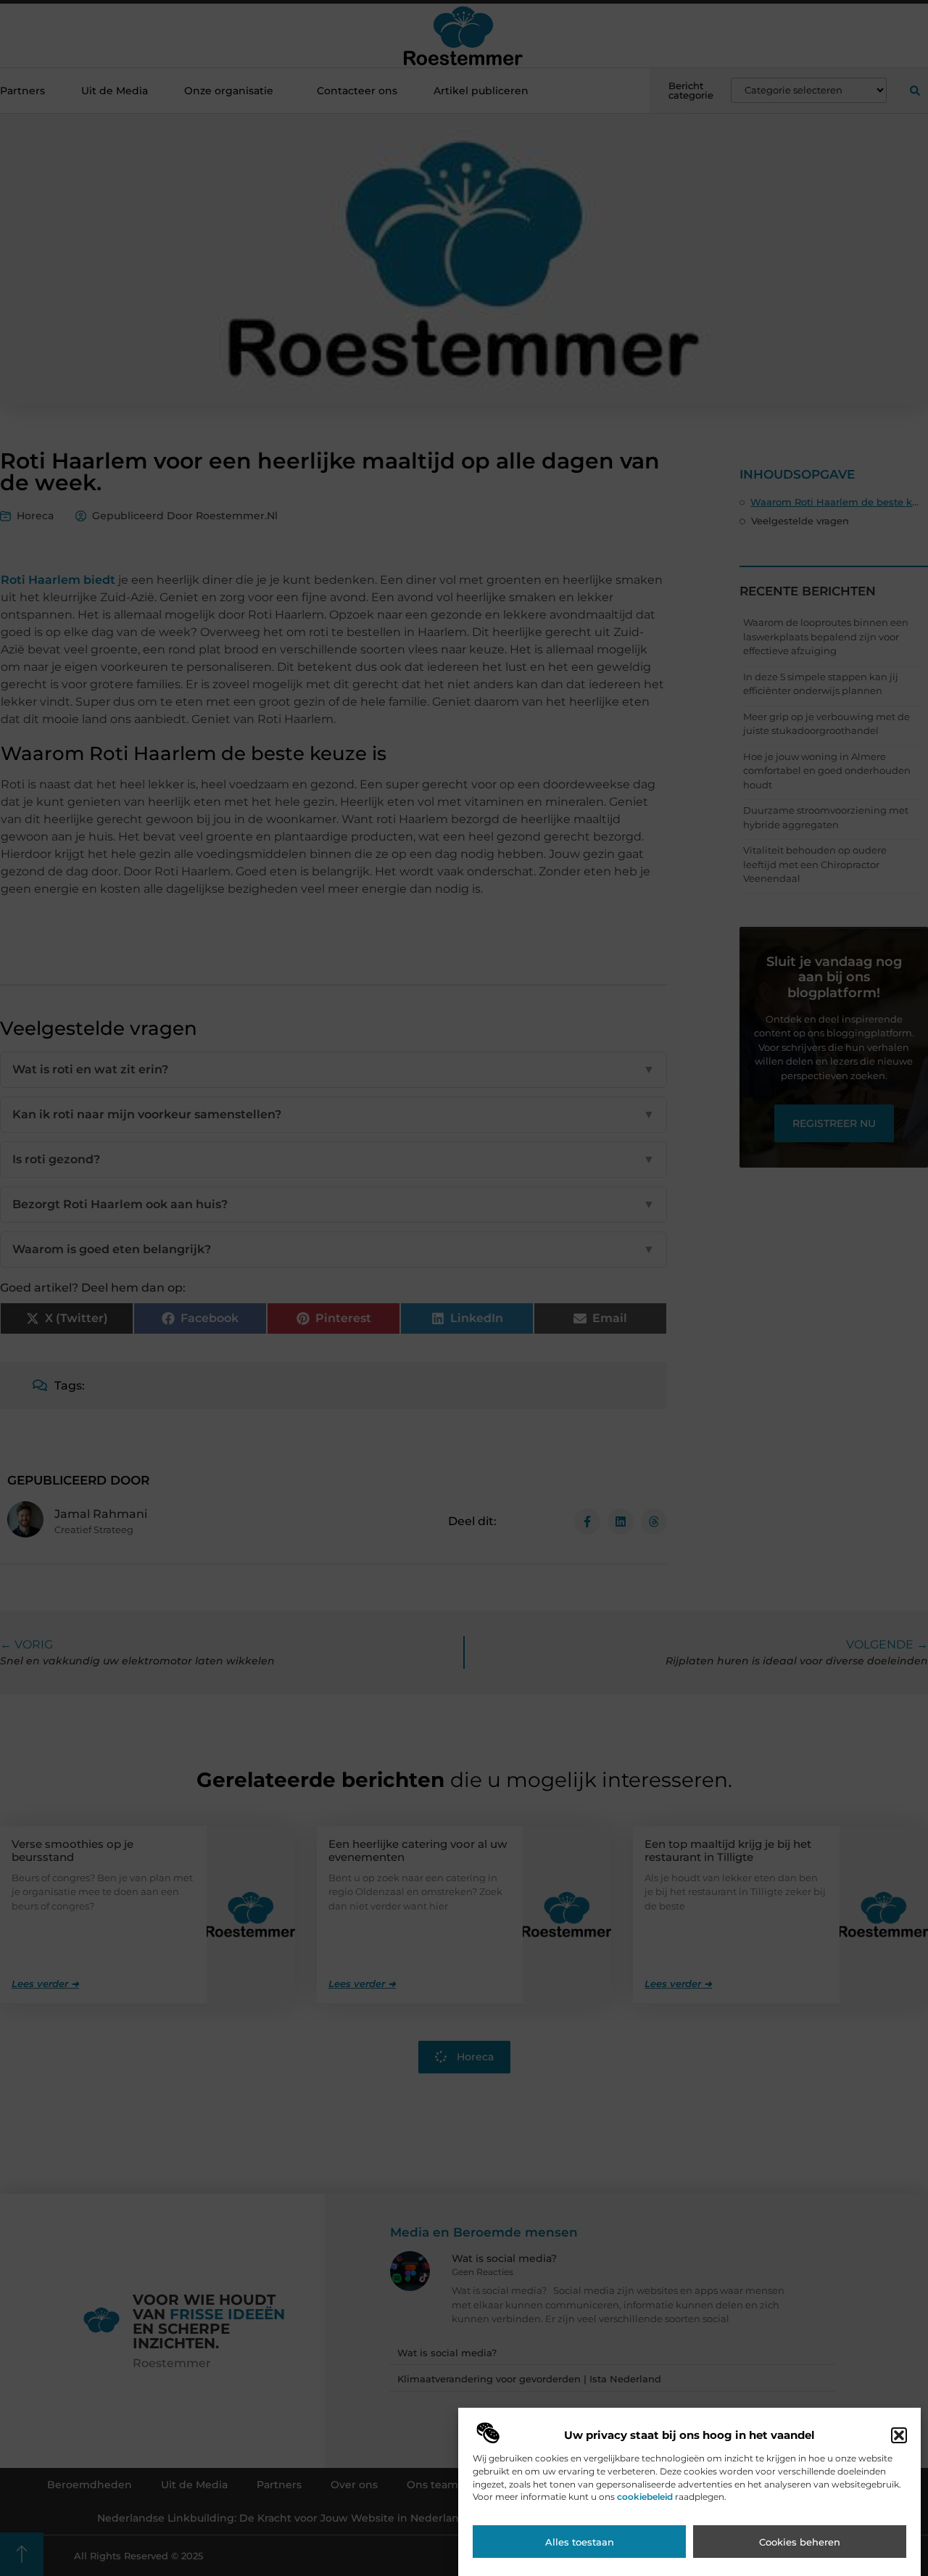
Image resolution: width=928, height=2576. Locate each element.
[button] (899, 2435)
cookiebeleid (645, 2497)
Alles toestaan (580, 2542)
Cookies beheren (800, 2542)
